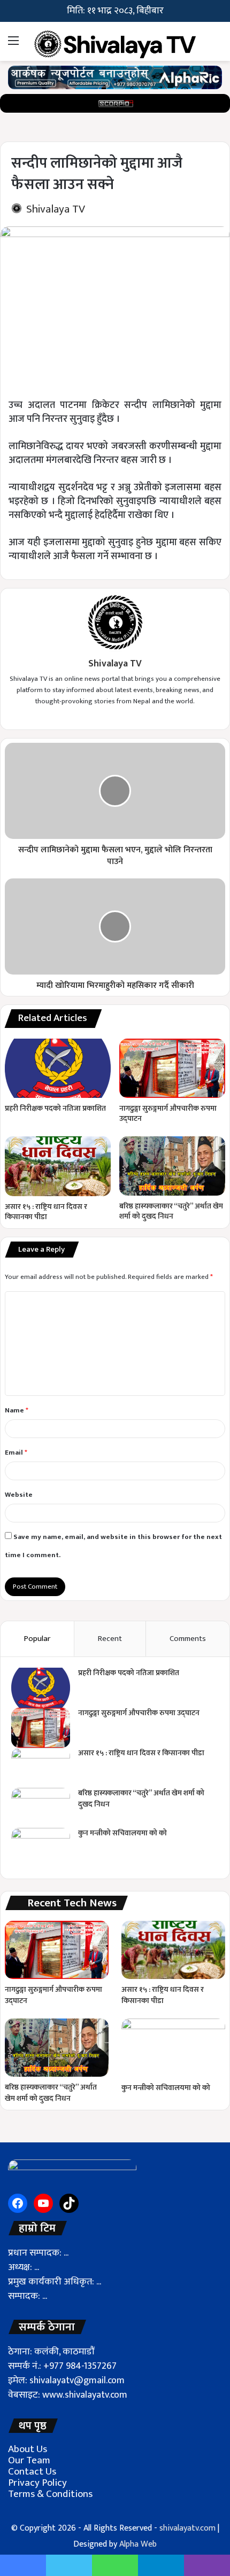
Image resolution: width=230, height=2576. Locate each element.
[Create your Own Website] (115, 77)
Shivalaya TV (56, 209)
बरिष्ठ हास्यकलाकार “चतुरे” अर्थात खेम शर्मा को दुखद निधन (171, 1211)
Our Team (29, 2460)
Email (16, 1452)
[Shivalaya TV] (115, 41)
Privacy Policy (37, 2483)
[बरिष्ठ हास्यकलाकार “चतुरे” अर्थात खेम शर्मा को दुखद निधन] (172, 1166)
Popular (37, 1639)
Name (17, 1410)
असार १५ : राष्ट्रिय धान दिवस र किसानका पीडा (46, 1212)
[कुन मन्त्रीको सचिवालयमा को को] (41, 1848)
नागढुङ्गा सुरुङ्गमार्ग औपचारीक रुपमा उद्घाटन (168, 1113)
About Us (28, 2449)
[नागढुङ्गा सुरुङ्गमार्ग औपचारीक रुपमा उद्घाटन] (172, 1068)
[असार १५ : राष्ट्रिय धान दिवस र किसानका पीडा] (58, 1166)
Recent (110, 1639)
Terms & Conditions (50, 2494)
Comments (188, 1639)
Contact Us (32, 2472)
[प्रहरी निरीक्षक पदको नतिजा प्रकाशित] (58, 1069)
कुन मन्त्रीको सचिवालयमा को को (122, 1833)
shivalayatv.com (187, 2528)
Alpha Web (138, 2544)
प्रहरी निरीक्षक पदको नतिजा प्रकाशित (55, 1108)
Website (19, 1495)
